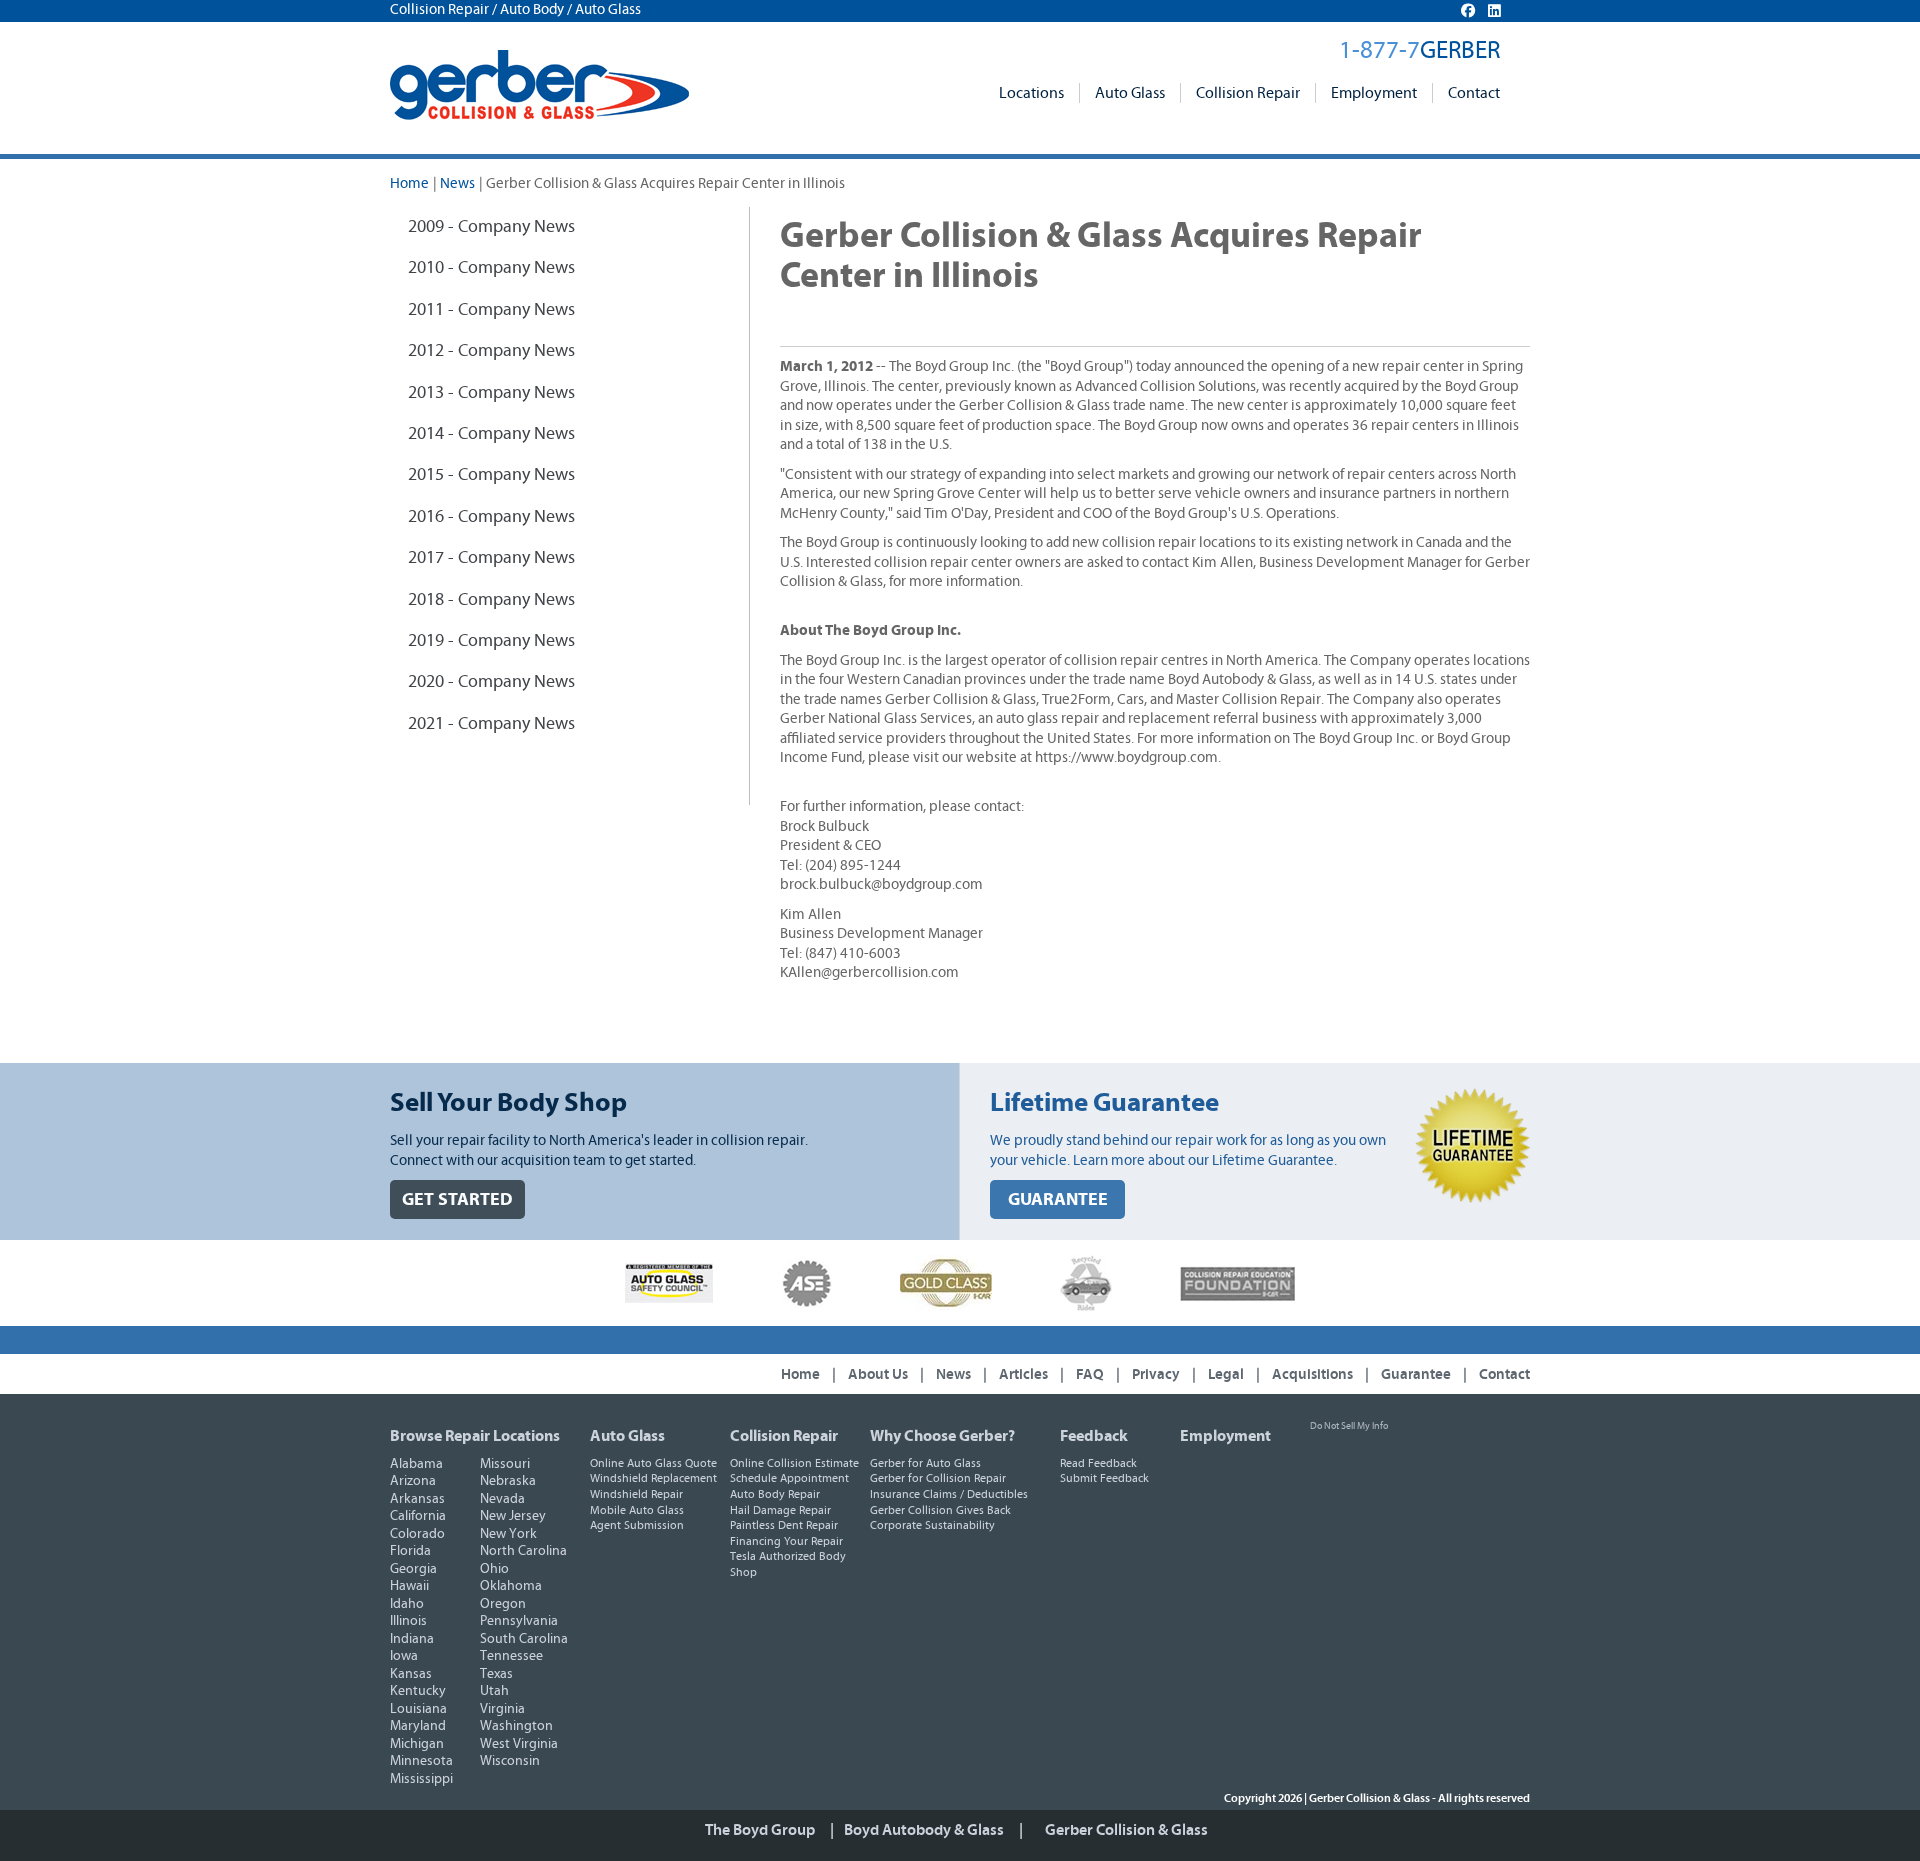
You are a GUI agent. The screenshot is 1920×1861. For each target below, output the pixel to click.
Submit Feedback (1104, 1478)
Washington (516, 1726)
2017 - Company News (491, 558)
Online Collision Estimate (794, 1463)
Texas (496, 1674)
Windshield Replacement (653, 1478)
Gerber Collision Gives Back (940, 1510)
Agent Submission (637, 1525)
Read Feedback (1098, 1463)
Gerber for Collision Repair (938, 1478)
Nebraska (508, 1481)
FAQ (1090, 1374)
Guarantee (1416, 1374)
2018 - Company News (491, 600)
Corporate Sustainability (932, 1525)
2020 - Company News (491, 682)
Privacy (1156, 1374)
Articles (1023, 1374)
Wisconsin (510, 1761)
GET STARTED (457, 1199)
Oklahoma (511, 1586)
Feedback (1094, 1436)
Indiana (412, 1639)
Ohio (494, 1569)
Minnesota (421, 1761)
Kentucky (418, 1691)
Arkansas (417, 1499)
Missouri (505, 1464)
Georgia (413, 1569)
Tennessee (511, 1656)
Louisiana (418, 1709)
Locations (1031, 93)
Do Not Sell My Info (1349, 1426)
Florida (410, 1551)
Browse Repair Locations (475, 1436)
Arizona (413, 1481)
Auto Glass (1130, 93)
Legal (1226, 1374)
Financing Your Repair (786, 1541)
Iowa (404, 1656)
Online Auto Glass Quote (653, 1463)
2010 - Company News (491, 268)
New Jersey (513, 1516)
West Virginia (519, 1744)
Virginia (502, 1709)
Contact (1474, 93)
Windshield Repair (636, 1494)
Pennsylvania (519, 1621)
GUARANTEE (1058, 1199)
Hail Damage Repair (780, 1510)
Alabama (416, 1464)
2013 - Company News (491, 393)
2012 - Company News (491, 351)
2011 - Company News (491, 310)
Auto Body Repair (775, 1494)
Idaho (407, 1604)
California (418, 1516)
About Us (878, 1374)
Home (409, 183)
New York (508, 1534)
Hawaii (409, 1586)
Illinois (408, 1621)
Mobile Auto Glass (637, 1510)
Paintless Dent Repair (784, 1525)
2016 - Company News (491, 517)
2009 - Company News (491, 227)
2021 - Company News (491, 724)
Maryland (418, 1726)
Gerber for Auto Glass (925, 1463)
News (457, 183)
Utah (494, 1691)
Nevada (502, 1499)
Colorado (417, 1534)
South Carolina (524, 1639)
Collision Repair (1248, 93)
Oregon (503, 1604)
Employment (1374, 93)
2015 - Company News (491, 475)
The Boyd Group (760, 1830)
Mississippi (421, 1779)
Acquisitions (1312, 1374)
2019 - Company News (491, 641)
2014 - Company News (491, 434)
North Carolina (523, 1551)
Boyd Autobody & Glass (924, 1830)
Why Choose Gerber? (942, 1436)
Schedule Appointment (789, 1478)
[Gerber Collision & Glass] (539, 85)
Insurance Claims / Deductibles (949, 1494)
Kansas (411, 1674)
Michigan (417, 1744)
